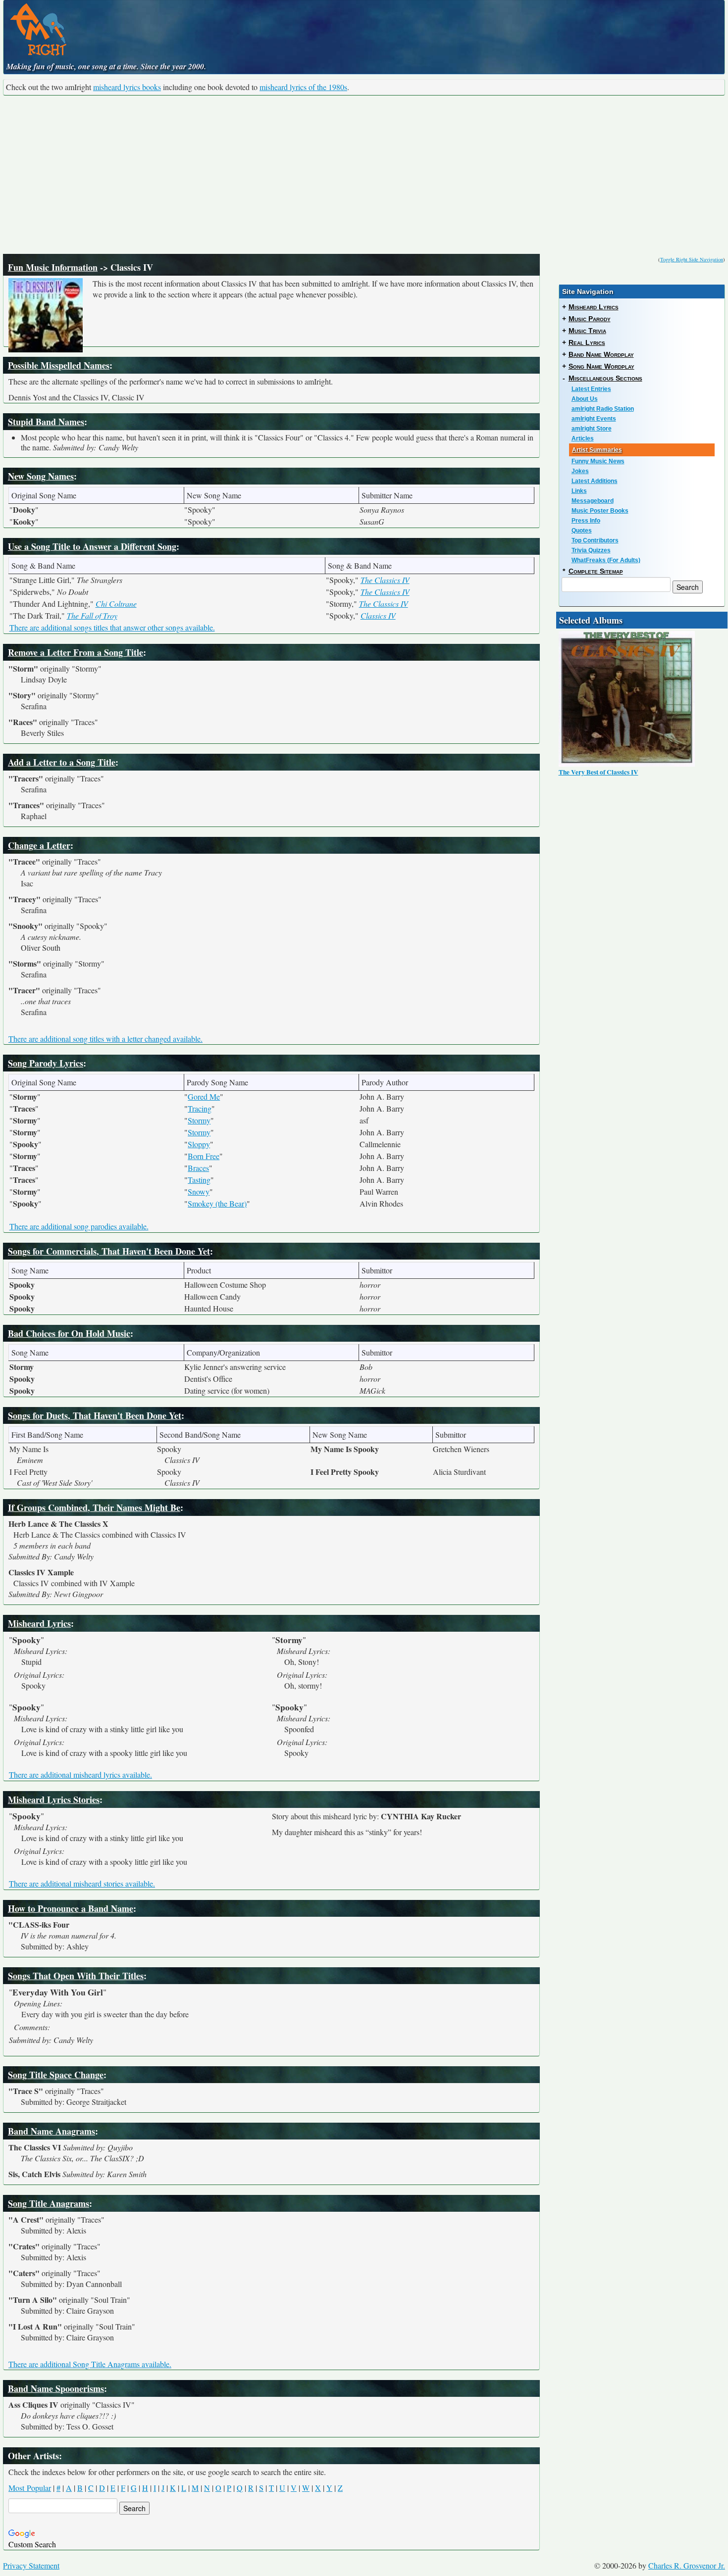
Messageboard (593, 501)
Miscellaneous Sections (605, 378)
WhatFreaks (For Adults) (606, 560)
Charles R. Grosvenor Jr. (687, 2565)
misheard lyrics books (127, 87)
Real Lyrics (587, 342)
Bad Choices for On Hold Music (69, 1333)
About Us (585, 399)
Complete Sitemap (596, 571)
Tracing (200, 1108)
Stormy (199, 1120)
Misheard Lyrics (39, 1623)
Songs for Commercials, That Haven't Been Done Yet (109, 1251)
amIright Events (594, 419)
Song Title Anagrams (49, 2203)
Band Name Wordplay (601, 354)
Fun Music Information (53, 267)
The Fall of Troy (92, 615)
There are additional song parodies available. (79, 1226)
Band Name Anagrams (52, 2131)
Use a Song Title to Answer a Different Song (92, 546)
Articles (583, 438)
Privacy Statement (31, 2565)
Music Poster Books (600, 511)
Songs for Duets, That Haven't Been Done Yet (95, 1415)
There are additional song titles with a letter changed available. (105, 1039)
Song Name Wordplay (601, 366)
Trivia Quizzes (591, 550)
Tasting (199, 1180)
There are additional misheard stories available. (82, 1883)
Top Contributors (595, 540)
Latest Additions (595, 481)
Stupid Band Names (46, 422)
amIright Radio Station (603, 409)
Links (579, 491)
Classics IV (378, 615)
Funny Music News (598, 461)
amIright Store (592, 429)
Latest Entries (591, 389)
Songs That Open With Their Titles (76, 1976)
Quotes (582, 531)
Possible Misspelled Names (59, 365)
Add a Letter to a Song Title (62, 762)
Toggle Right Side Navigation (692, 259)
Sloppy (199, 1144)
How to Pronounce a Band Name (71, 1908)
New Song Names (41, 476)
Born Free (204, 1156)
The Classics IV (385, 580)
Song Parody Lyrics (46, 1063)
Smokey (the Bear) (217, 1203)
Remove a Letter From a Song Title (76, 652)
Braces (198, 1168)
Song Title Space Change (56, 2075)
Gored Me (204, 1096)
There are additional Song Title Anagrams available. (90, 2364)
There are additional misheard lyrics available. (80, 1774)
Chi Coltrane (116, 604)
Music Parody (590, 319)
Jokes (580, 471)
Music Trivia (587, 331)
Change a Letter (39, 845)
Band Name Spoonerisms (56, 2388)
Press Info (586, 521)
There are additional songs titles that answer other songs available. (112, 627)
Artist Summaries (597, 450)
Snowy (199, 1191)
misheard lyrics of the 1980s (303, 87)
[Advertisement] (364, 175)
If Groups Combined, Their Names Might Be (94, 1507)
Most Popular (30, 2488)
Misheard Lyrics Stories (54, 1799)
